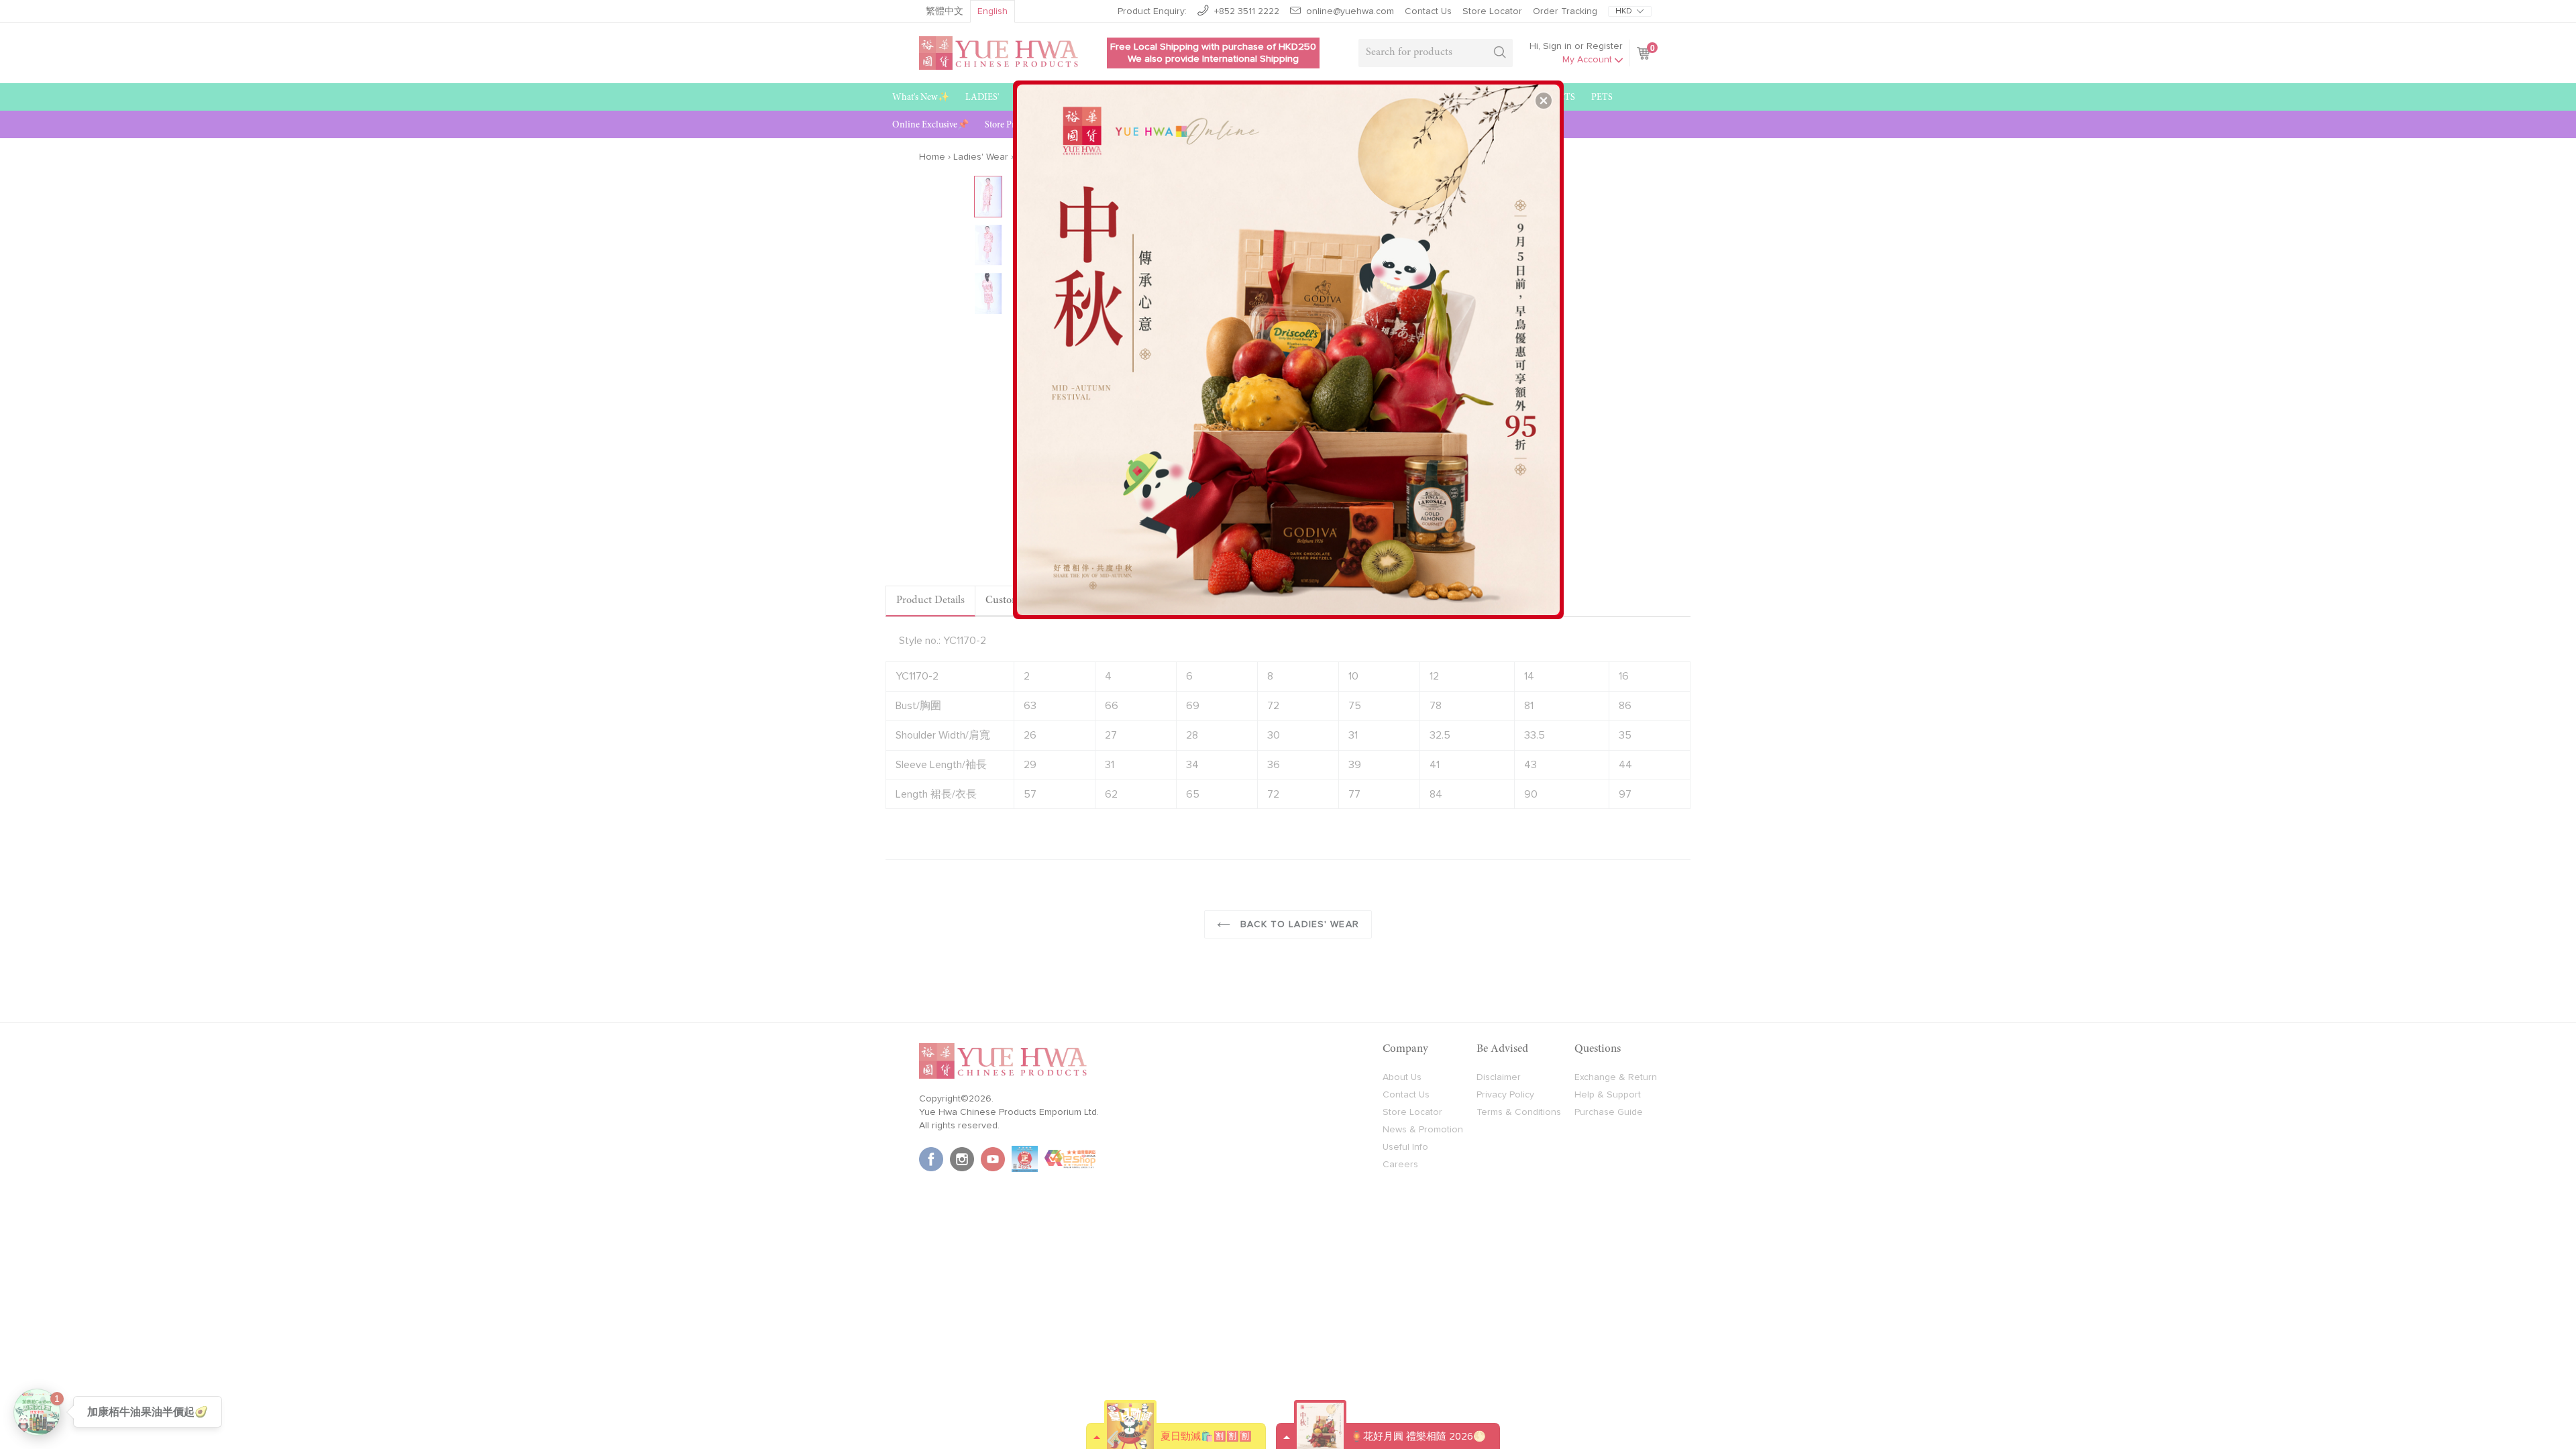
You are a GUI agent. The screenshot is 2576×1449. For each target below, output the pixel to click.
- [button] (1290, 345)
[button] (1544, 101)
